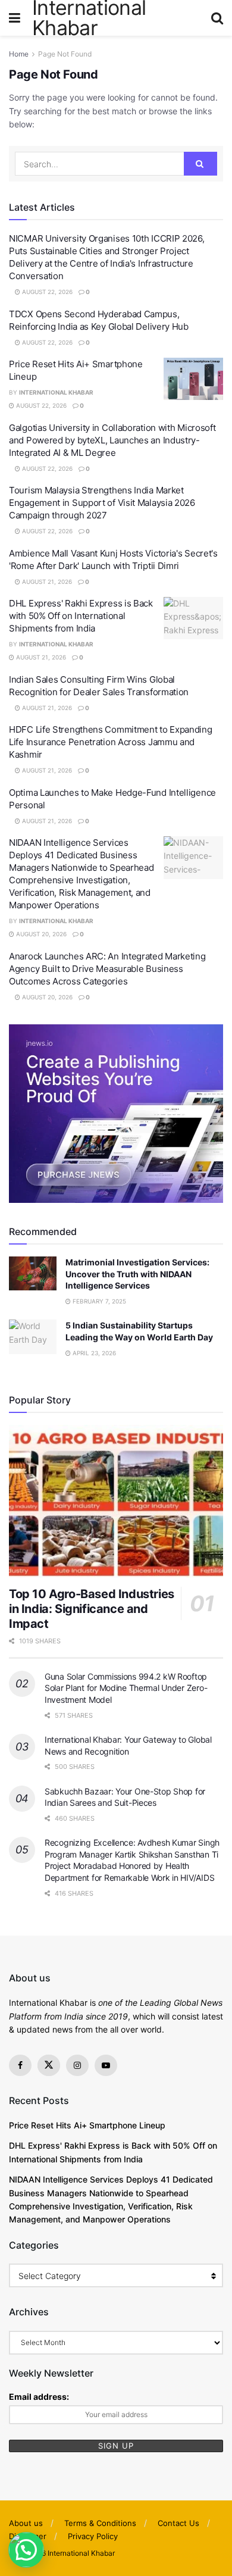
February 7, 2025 (98, 1301)
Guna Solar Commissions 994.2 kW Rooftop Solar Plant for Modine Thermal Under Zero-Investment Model (126, 1688)
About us (26, 2523)
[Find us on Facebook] (20, 2065)
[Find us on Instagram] (77, 2065)
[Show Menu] (15, 18)
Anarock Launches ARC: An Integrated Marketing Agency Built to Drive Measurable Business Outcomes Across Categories (107, 969)
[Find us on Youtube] (106, 2065)
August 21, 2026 (46, 582)
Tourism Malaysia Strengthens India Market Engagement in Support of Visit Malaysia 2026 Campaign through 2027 (102, 503)
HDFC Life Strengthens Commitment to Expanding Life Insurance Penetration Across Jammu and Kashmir (111, 742)
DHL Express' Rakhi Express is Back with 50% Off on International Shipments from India (81, 616)
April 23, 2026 (93, 1353)
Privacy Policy (93, 2536)
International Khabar (56, 392)
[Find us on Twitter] (49, 2065)
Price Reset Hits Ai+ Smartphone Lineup (87, 2125)
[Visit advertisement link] (116, 1114)
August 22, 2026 (46, 292)
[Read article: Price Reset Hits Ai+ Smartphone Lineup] (193, 379)
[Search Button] (217, 18)
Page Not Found (65, 54)
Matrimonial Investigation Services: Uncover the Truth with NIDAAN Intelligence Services (137, 1274)
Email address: (39, 2397)
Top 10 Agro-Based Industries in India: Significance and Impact (92, 1609)
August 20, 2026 (40, 934)
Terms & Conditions (100, 2523)
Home (19, 54)
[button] (26, 2550)
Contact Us (178, 2523)
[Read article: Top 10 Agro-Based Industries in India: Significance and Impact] (116, 1501)
